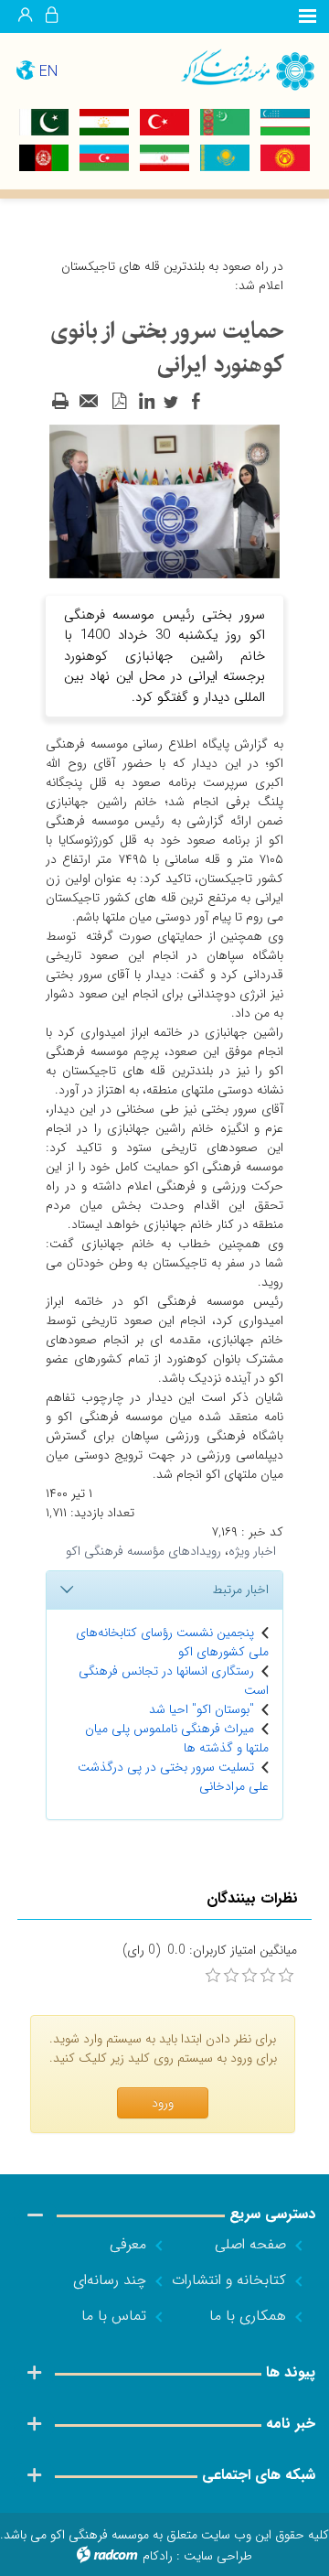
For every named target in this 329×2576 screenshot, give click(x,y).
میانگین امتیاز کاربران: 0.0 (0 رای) (210, 1951)
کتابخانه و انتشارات (229, 2280)
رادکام (158, 2556)
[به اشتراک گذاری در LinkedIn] (146, 402)
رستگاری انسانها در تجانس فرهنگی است (174, 1681)
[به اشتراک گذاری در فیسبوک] (196, 402)
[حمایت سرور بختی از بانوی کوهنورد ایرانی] (164, 501)
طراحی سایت (218, 2556)
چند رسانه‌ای (110, 2280)
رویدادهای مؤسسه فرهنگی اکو (143, 1551)
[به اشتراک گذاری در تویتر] (171, 402)
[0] (213, 1976)
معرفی (128, 2244)
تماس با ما (114, 2316)
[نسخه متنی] (60, 402)
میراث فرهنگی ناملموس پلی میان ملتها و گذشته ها (177, 1738)
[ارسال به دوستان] (90, 402)
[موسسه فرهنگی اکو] (247, 69)
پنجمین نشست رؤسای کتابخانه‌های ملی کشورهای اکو (172, 1642)
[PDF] (119, 402)
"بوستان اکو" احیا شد (202, 1709)
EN (48, 72)
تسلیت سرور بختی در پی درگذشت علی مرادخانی (173, 1777)
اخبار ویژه (252, 1551)
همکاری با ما (248, 2316)
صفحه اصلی (250, 2244)
